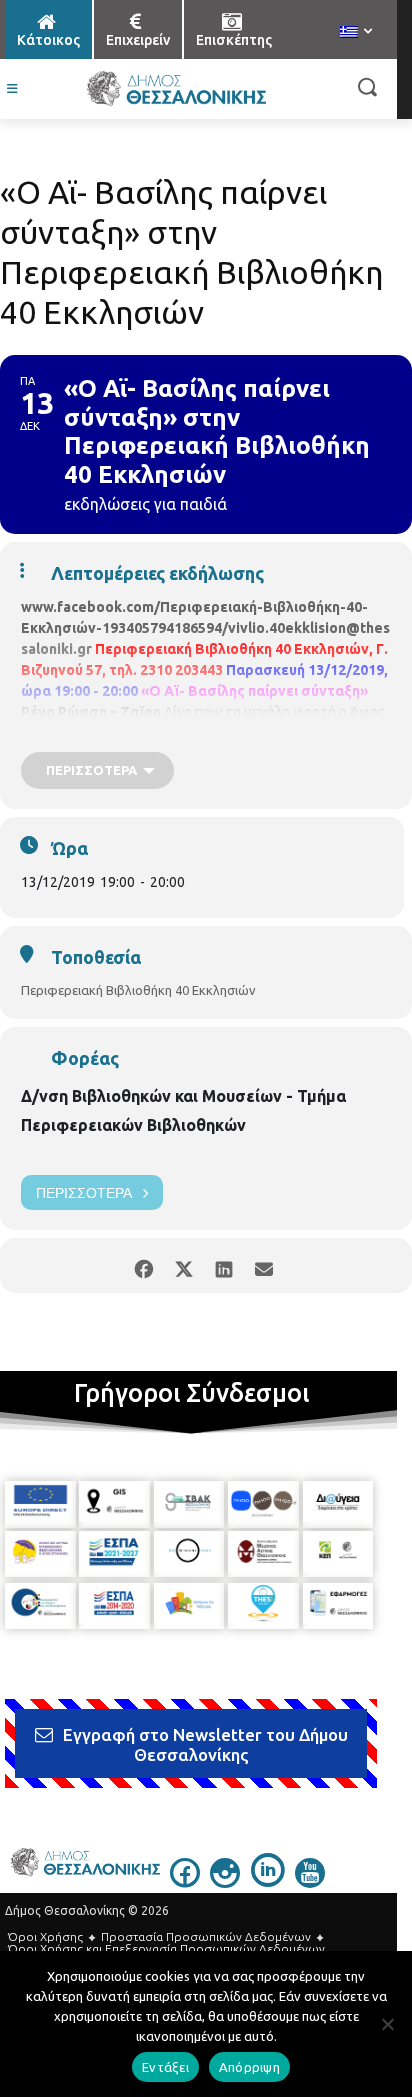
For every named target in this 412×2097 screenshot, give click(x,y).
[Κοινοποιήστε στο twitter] (183, 1265)
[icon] (185, 1882)
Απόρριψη (249, 2067)
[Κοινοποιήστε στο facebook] (143, 1265)
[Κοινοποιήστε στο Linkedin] (223, 1265)
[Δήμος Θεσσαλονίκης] (175, 89)
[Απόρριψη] (387, 2024)
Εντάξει (165, 2067)
